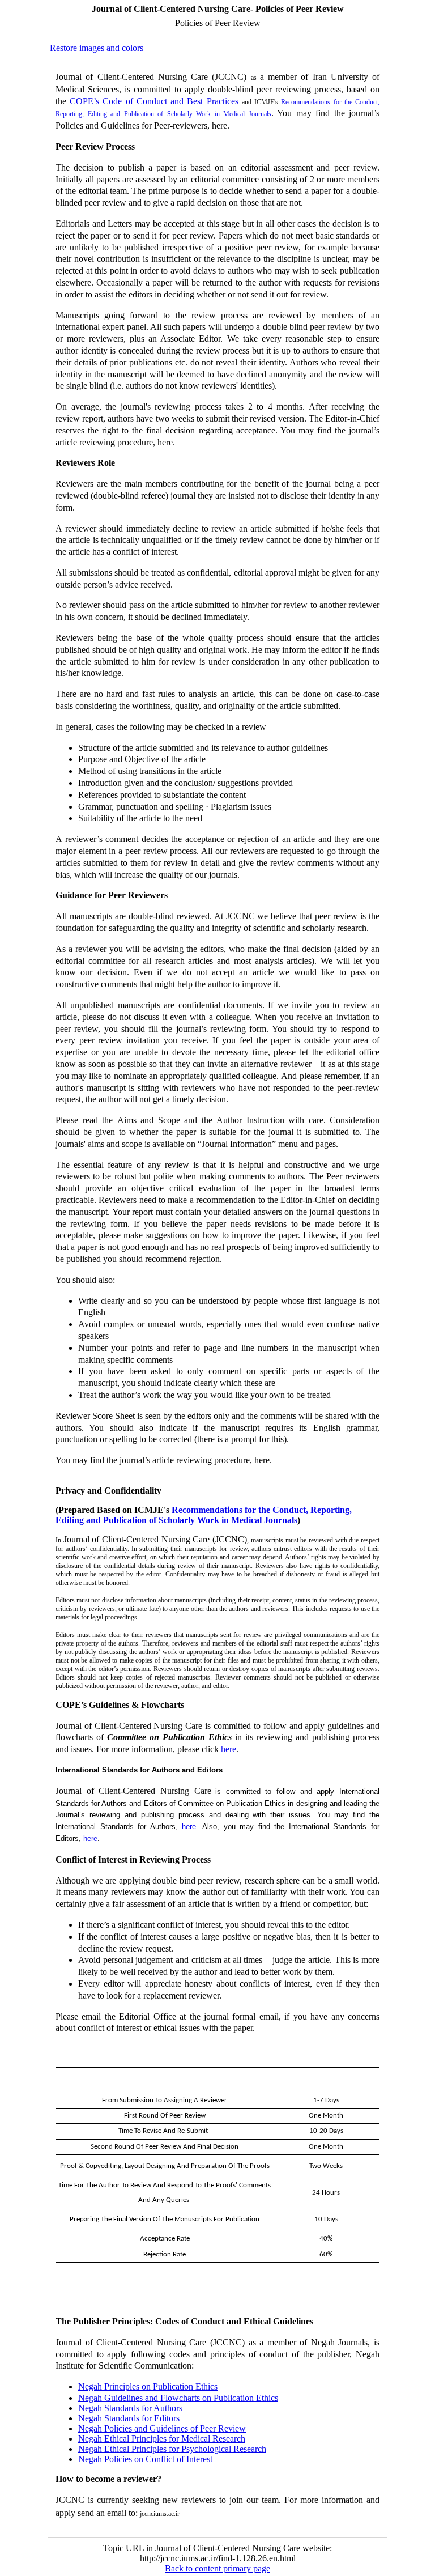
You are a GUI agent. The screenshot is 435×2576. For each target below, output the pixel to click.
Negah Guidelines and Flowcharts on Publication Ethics (178, 2398)
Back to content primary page (217, 2568)
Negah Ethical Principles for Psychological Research (172, 2449)
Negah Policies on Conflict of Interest (145, 2459)
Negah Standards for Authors (130, 2408)
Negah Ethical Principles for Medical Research (162, 2439)
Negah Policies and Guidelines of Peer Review (162, 2428)
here (229, 1749)
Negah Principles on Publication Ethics (148, 2386)
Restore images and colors (97, 48)
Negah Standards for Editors (129, 2418)
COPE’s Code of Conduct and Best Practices (154, 101)
